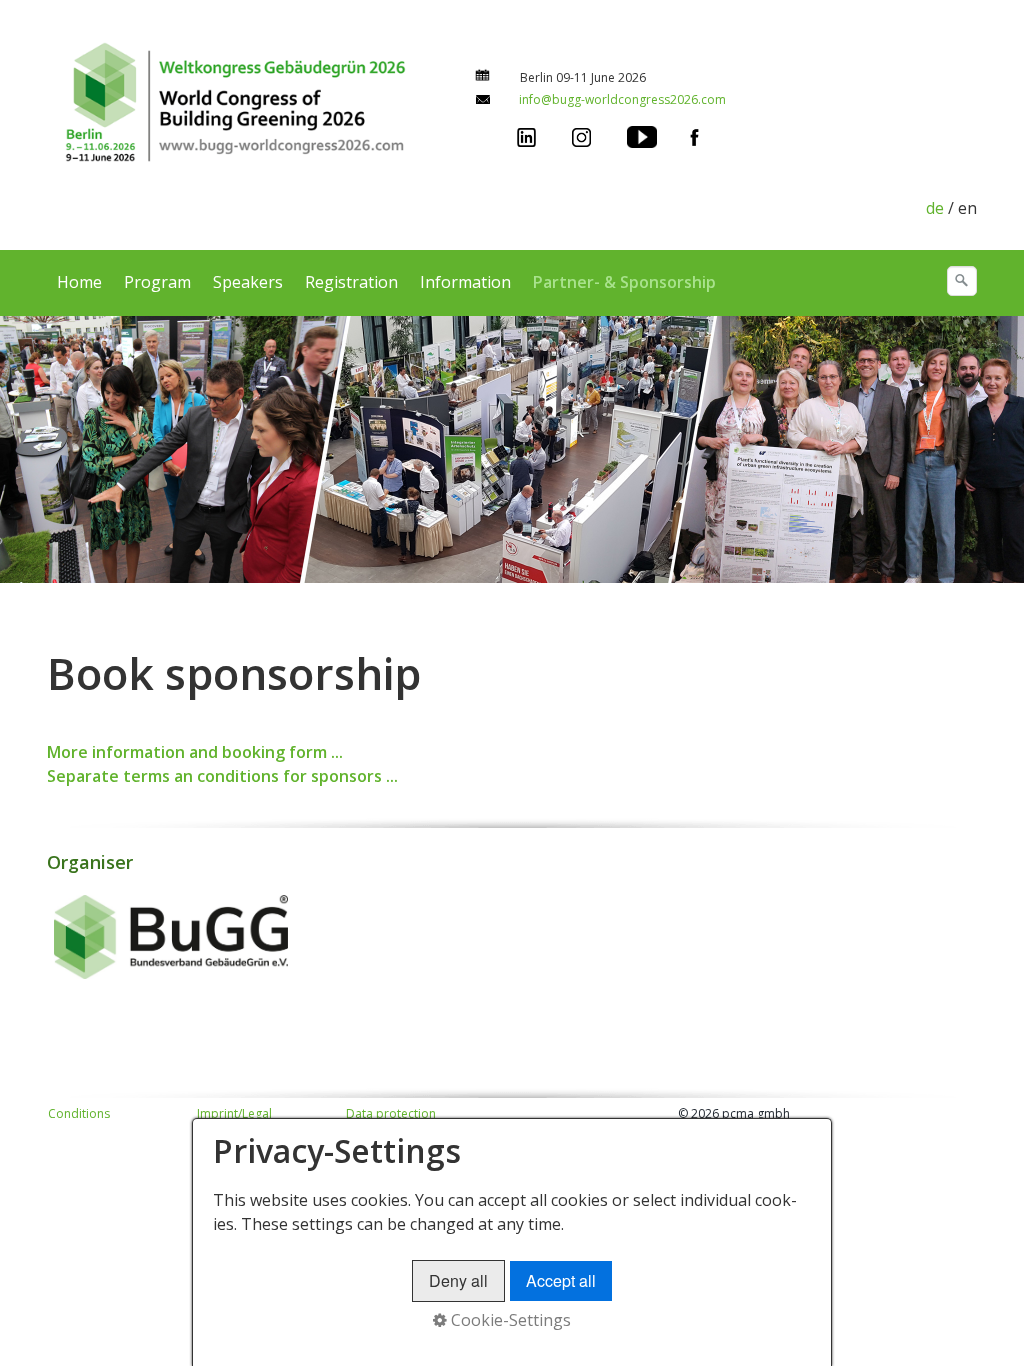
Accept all (561, 1280)
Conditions (79, 1113)
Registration (351, 282)
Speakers (248, 282)
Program (157, 282)
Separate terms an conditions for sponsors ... (222, 776)
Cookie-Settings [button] (509, 1320)
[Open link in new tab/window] (526, 135)
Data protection (391, 1113)
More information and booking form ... (195, 752)
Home (79, 282)
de (935, 208)
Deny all (458, 1280)
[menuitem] (80, 282)
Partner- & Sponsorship (624, 282)
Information (465, 282)
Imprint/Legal (234, 1113)
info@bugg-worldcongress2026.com (622, 99)
